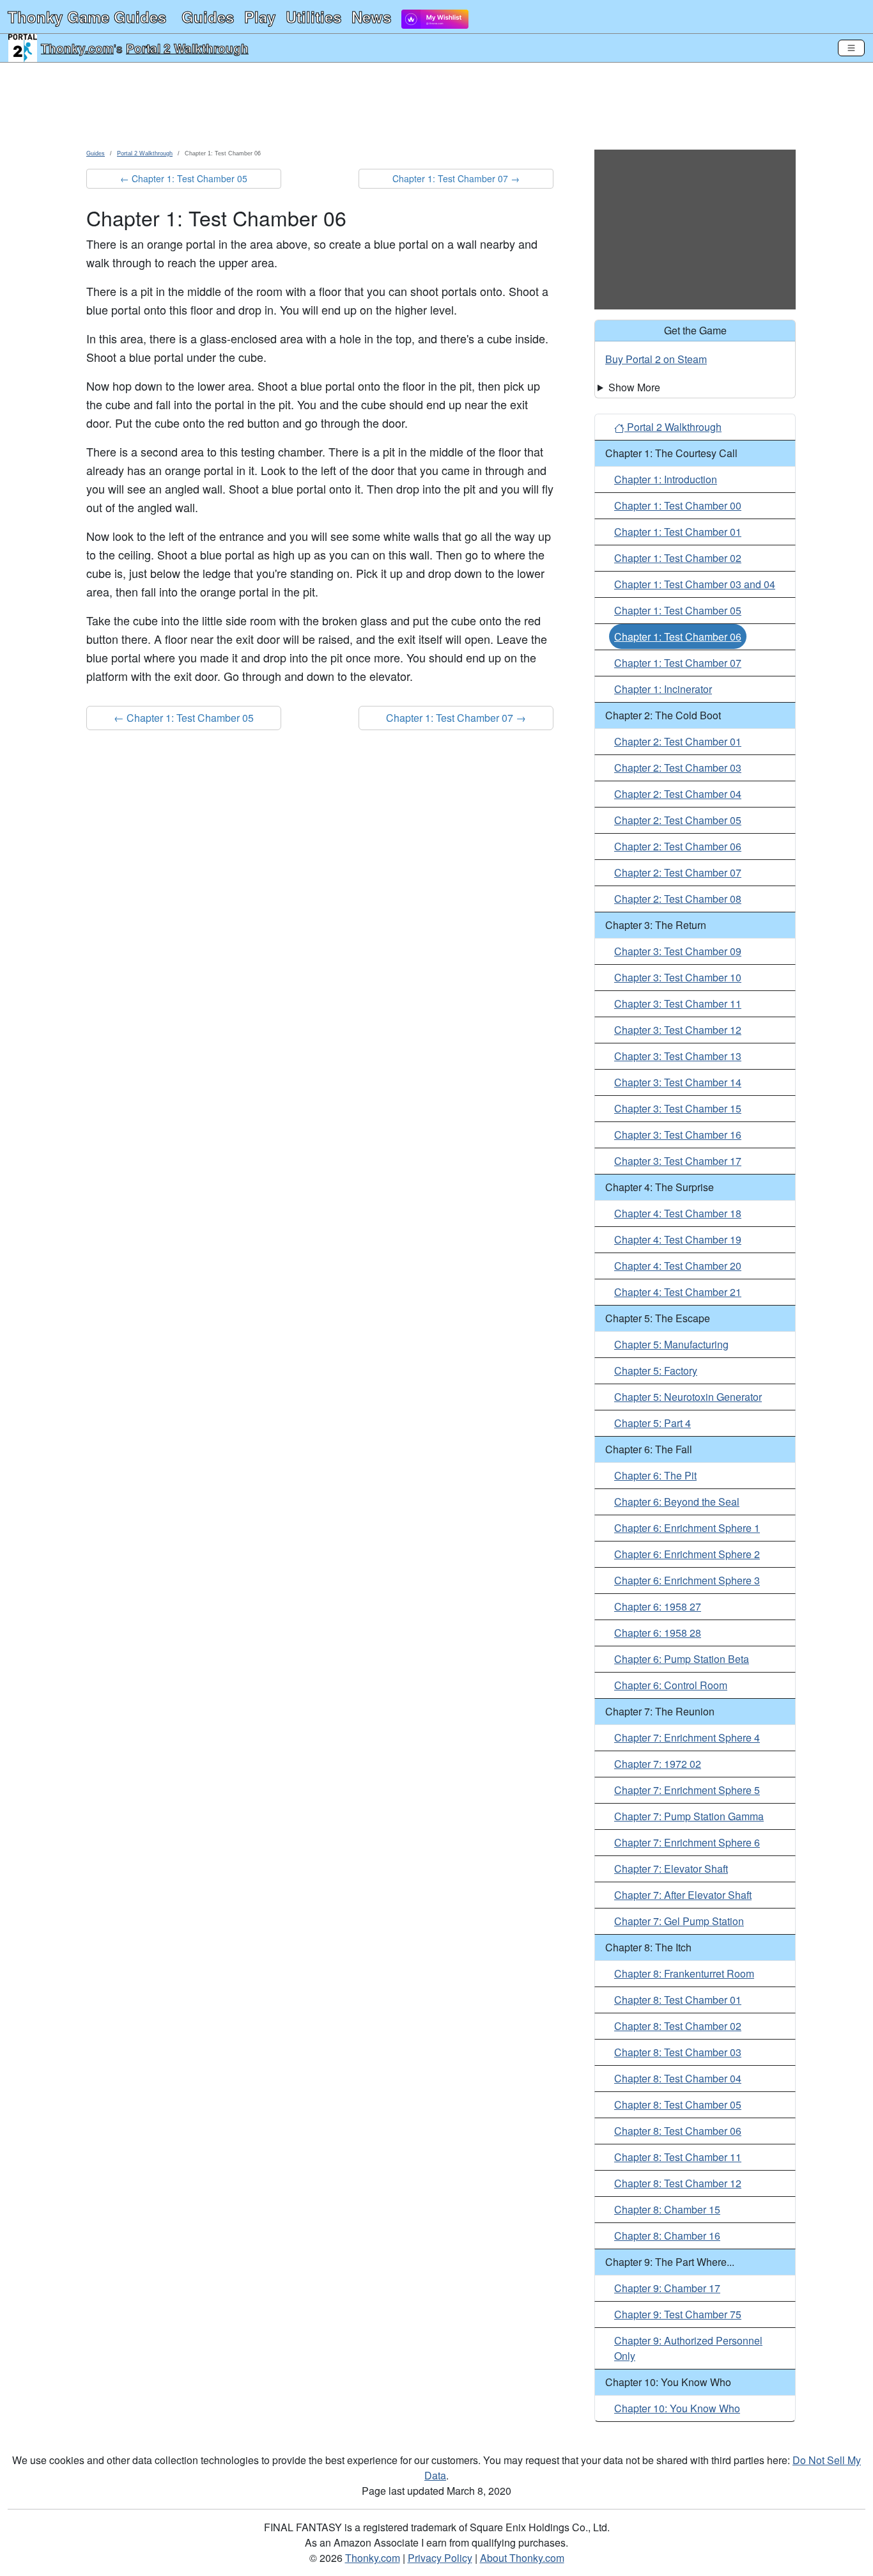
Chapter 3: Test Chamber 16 (678, 1135)
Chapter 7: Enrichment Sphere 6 (687, 1842)
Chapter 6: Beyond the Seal (677, 1502)
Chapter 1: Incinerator (663, 689)
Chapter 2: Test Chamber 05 (678, 820)
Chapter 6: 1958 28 (658, 1633)
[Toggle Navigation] (851, 48)
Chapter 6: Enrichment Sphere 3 (687, 1580)
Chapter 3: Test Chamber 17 (678, 1161)
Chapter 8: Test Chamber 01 (678, 2000)
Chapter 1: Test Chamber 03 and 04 (695, 584)
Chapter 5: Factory (656, 1370)
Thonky (87, 17)
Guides (208, 17)
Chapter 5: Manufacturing (671, 1344)
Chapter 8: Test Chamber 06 (678, 2131)
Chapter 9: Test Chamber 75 (678, 2314)
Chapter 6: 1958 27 (658, 1606)
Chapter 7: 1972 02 (658, 1764)
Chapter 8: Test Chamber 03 (678, 2052)
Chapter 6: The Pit (655, 1475)
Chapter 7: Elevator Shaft (671, 1869)
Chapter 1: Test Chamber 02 (678, 558)
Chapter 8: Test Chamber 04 (678, 2078)
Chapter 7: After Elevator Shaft (683, 1895)
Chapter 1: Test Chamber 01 (678, 532)
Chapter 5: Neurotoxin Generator (688, 1397)
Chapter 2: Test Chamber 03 (678, 768)
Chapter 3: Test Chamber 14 (678, 1082)
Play (260, 17)
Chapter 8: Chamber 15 (667, 2209)
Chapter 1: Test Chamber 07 (678, 663)
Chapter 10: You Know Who (677, 2408)
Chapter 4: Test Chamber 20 (678, 1266)
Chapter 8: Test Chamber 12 (678, 2183)
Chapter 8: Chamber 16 (667, 2236)
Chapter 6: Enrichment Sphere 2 (687, 1554)
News (371, 17)
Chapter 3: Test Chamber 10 (678, 977)
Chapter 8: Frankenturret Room (684, 1973)
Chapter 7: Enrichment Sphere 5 (687, 1790)
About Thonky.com (522, 2558)
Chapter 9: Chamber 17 (667, 2288)
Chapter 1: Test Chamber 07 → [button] (456, 178)
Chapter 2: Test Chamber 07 (678, 872)
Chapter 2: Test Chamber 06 (678, 846)
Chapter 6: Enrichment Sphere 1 (687, 1528)
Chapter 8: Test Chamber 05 (678, 2104)
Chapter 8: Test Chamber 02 (678, 2026)
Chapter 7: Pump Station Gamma (689, 1816)
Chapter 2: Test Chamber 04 (678, 794)
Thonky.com (77, 48)
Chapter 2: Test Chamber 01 (678, 741)
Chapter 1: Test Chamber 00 (678, 505)
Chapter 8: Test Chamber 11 (678, 2157)
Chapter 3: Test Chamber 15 (678, 1108)
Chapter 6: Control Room (671, 1685)
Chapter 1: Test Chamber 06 (678, 636)
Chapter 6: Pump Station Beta (682, 1659)
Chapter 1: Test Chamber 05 (678, 610)
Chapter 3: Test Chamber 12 (678, 1030)
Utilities (313, 17)
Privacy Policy (440, 2558)
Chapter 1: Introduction (666, 479)
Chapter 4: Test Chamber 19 (678, 1239)
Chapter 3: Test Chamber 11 (678, 1003)
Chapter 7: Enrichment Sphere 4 (687, 1737)
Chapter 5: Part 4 (653, 1423)
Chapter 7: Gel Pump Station (679, 1921)
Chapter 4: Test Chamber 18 (678, 1213)
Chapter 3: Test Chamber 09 (678, 951)
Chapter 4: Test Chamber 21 (678, 1292)
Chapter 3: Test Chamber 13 (678, 1056)
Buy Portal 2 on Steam (656, 359)
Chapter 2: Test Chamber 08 (678, 899)
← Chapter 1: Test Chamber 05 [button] (184, 178)
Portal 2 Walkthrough (187, 48)
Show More (634, 387)
